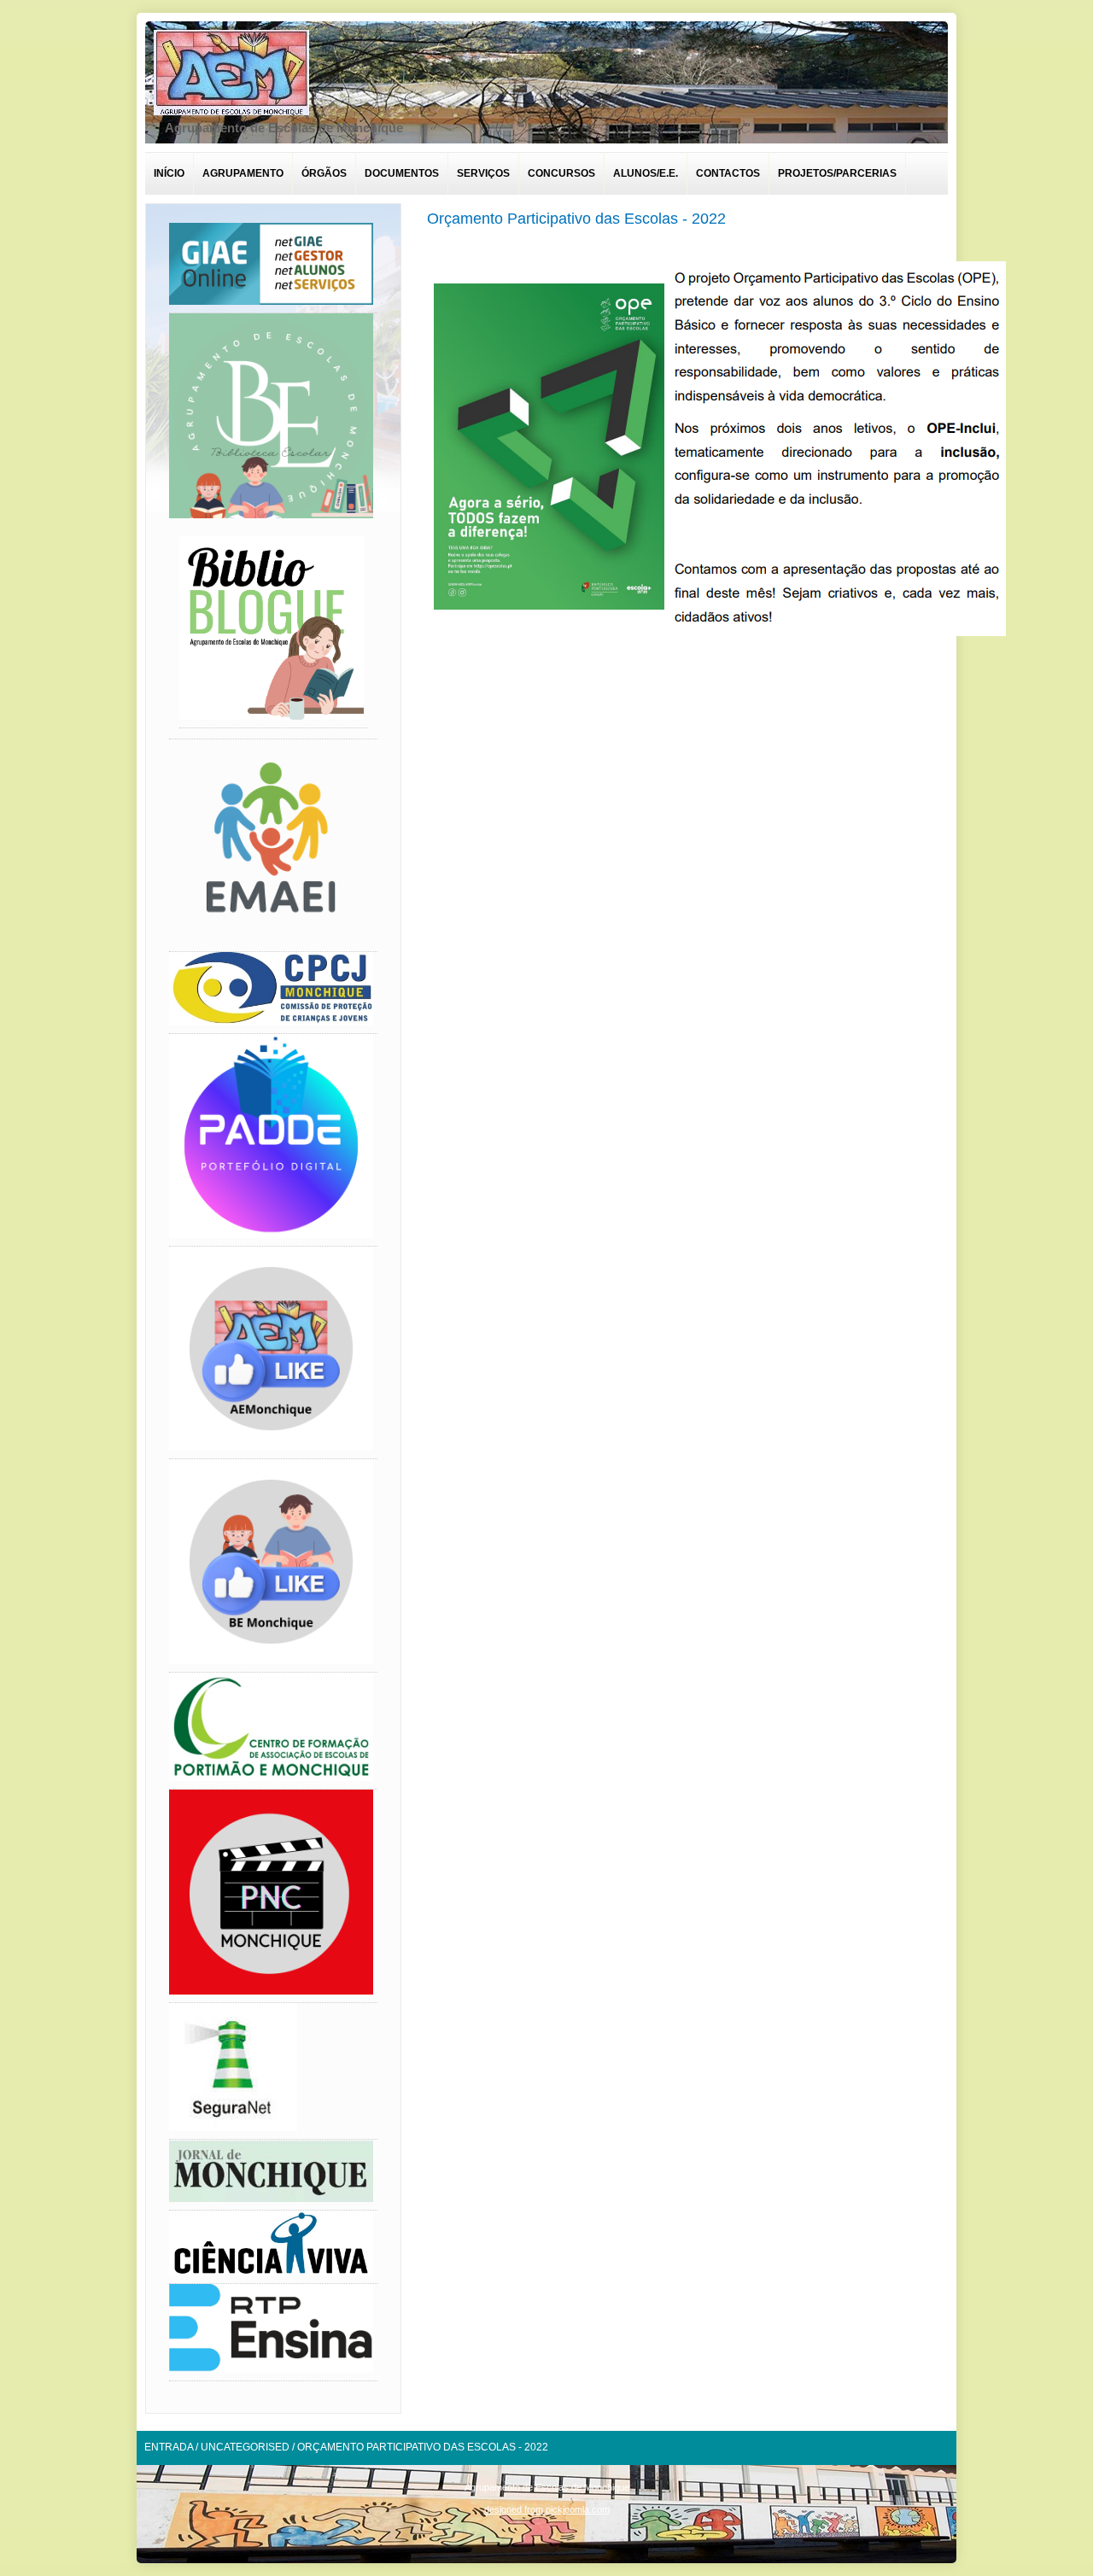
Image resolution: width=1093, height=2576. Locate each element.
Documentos (402, 173)
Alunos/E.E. (646, 173)
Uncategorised (245, 2447)
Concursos (561, 173)
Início (169, 173)
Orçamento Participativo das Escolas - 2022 (576, 219)
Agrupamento (243, 173)
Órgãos (324, 173)
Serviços (483, 173)
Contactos (728, 173)
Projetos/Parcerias (837, 173)
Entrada (169, 2447)
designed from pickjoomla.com (547, 2509)
